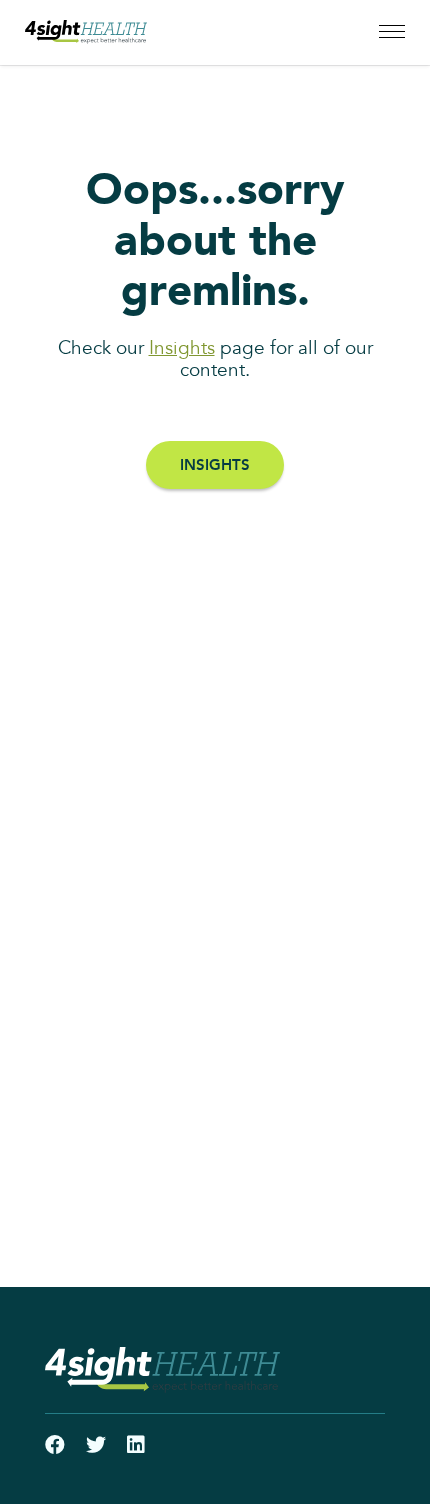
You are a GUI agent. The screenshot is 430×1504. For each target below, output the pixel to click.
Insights (182, 348)
